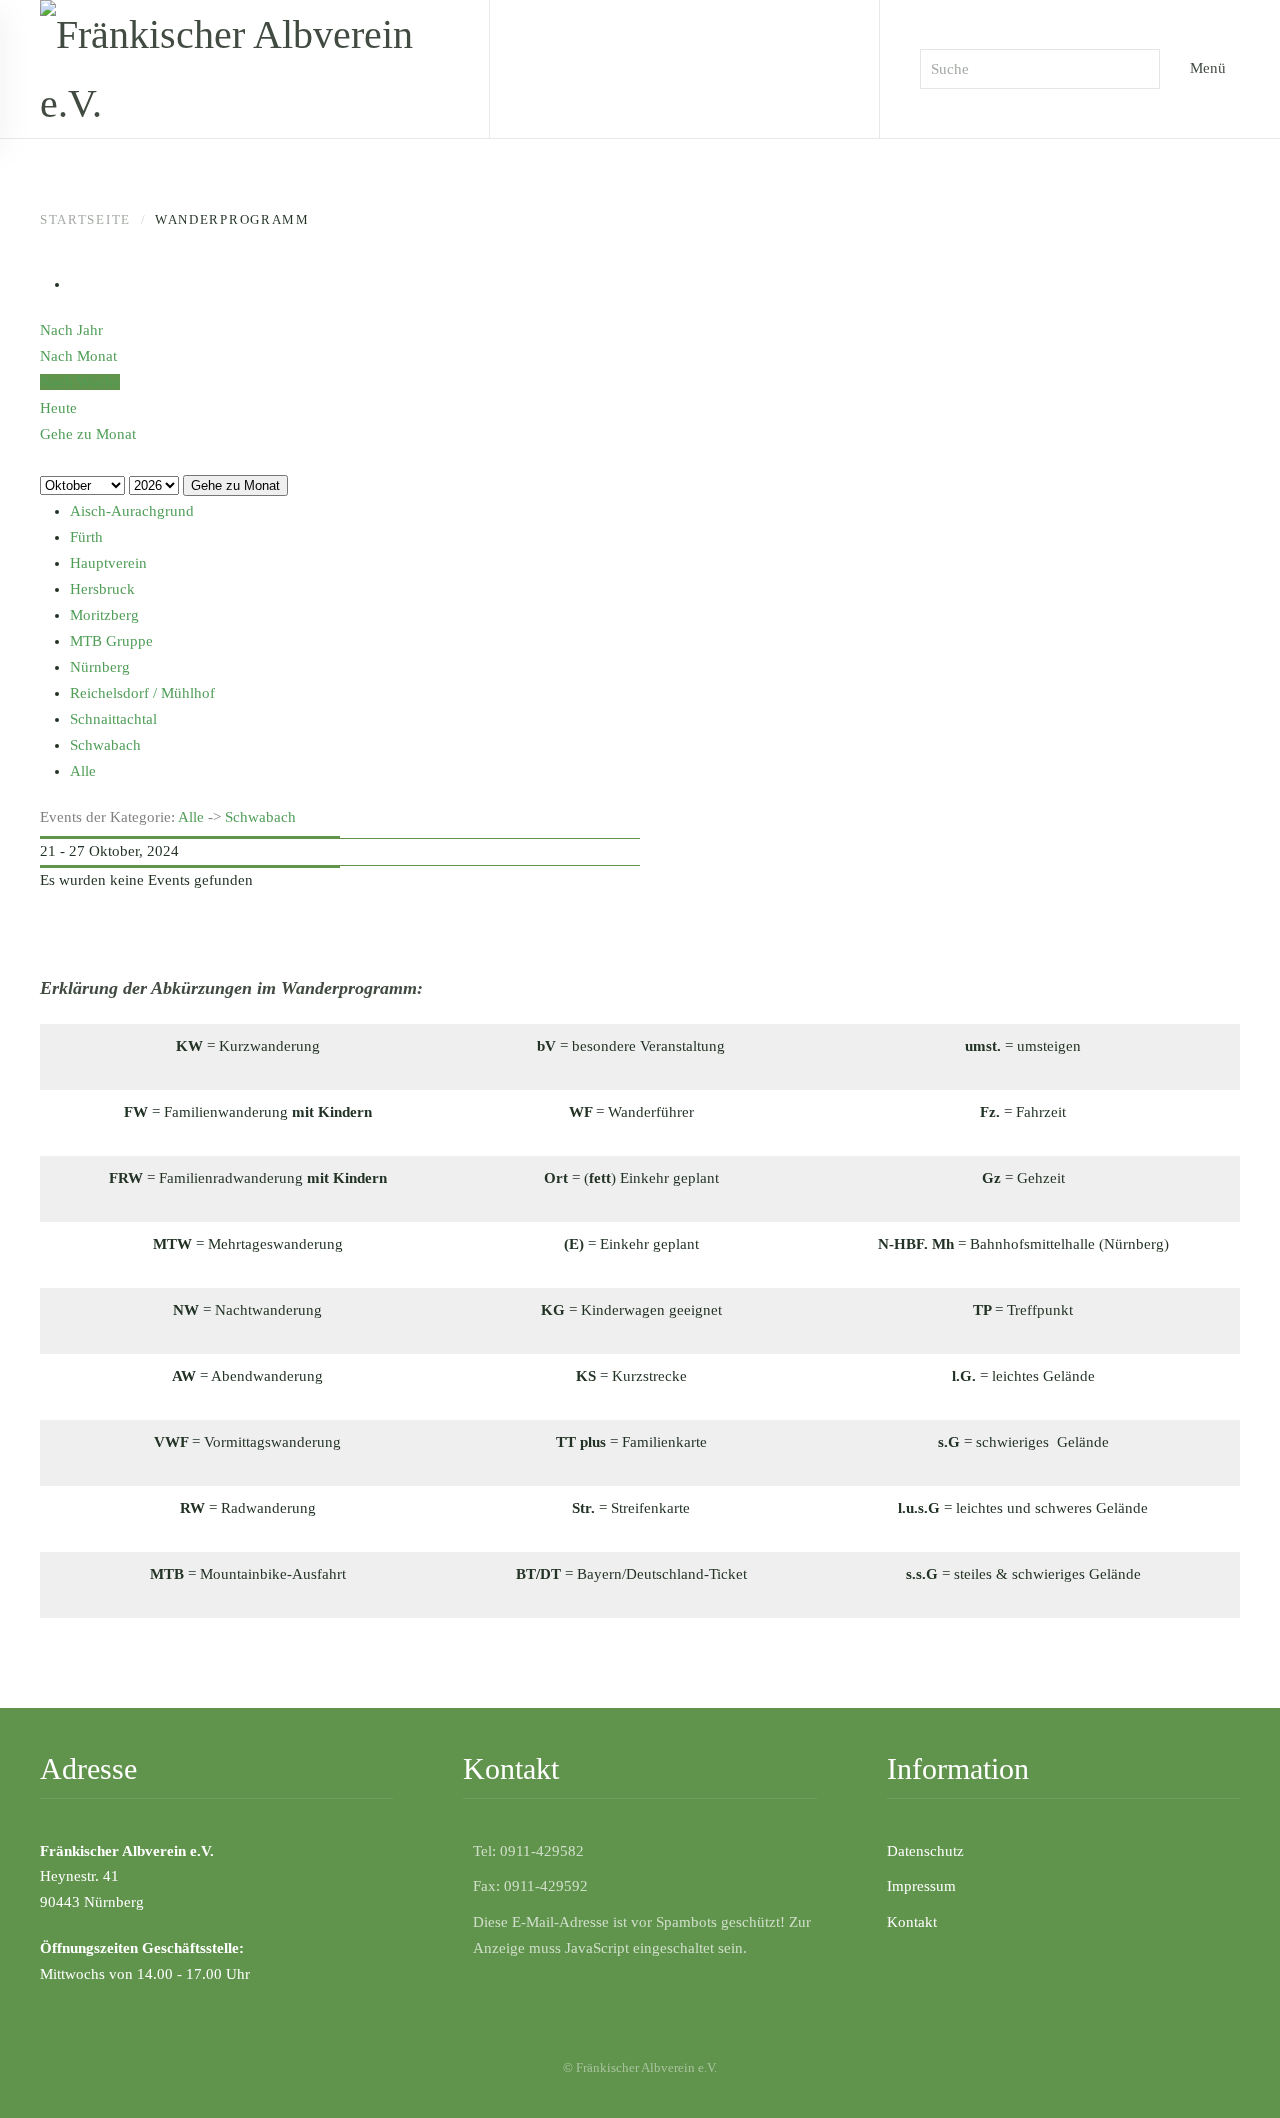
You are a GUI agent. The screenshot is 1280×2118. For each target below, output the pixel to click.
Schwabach (260, 817)
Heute (58, 408)
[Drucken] (76, 284)
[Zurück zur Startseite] (244, 69)
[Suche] (46, 459)
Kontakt (912, 1922)
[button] (1235, 2073)
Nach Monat (78, 356)
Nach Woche (80, 382)
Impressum (921, 1886)
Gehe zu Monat (235, 485)
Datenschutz (925, 1851)
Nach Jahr (71, 330)
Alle (191, 817)
